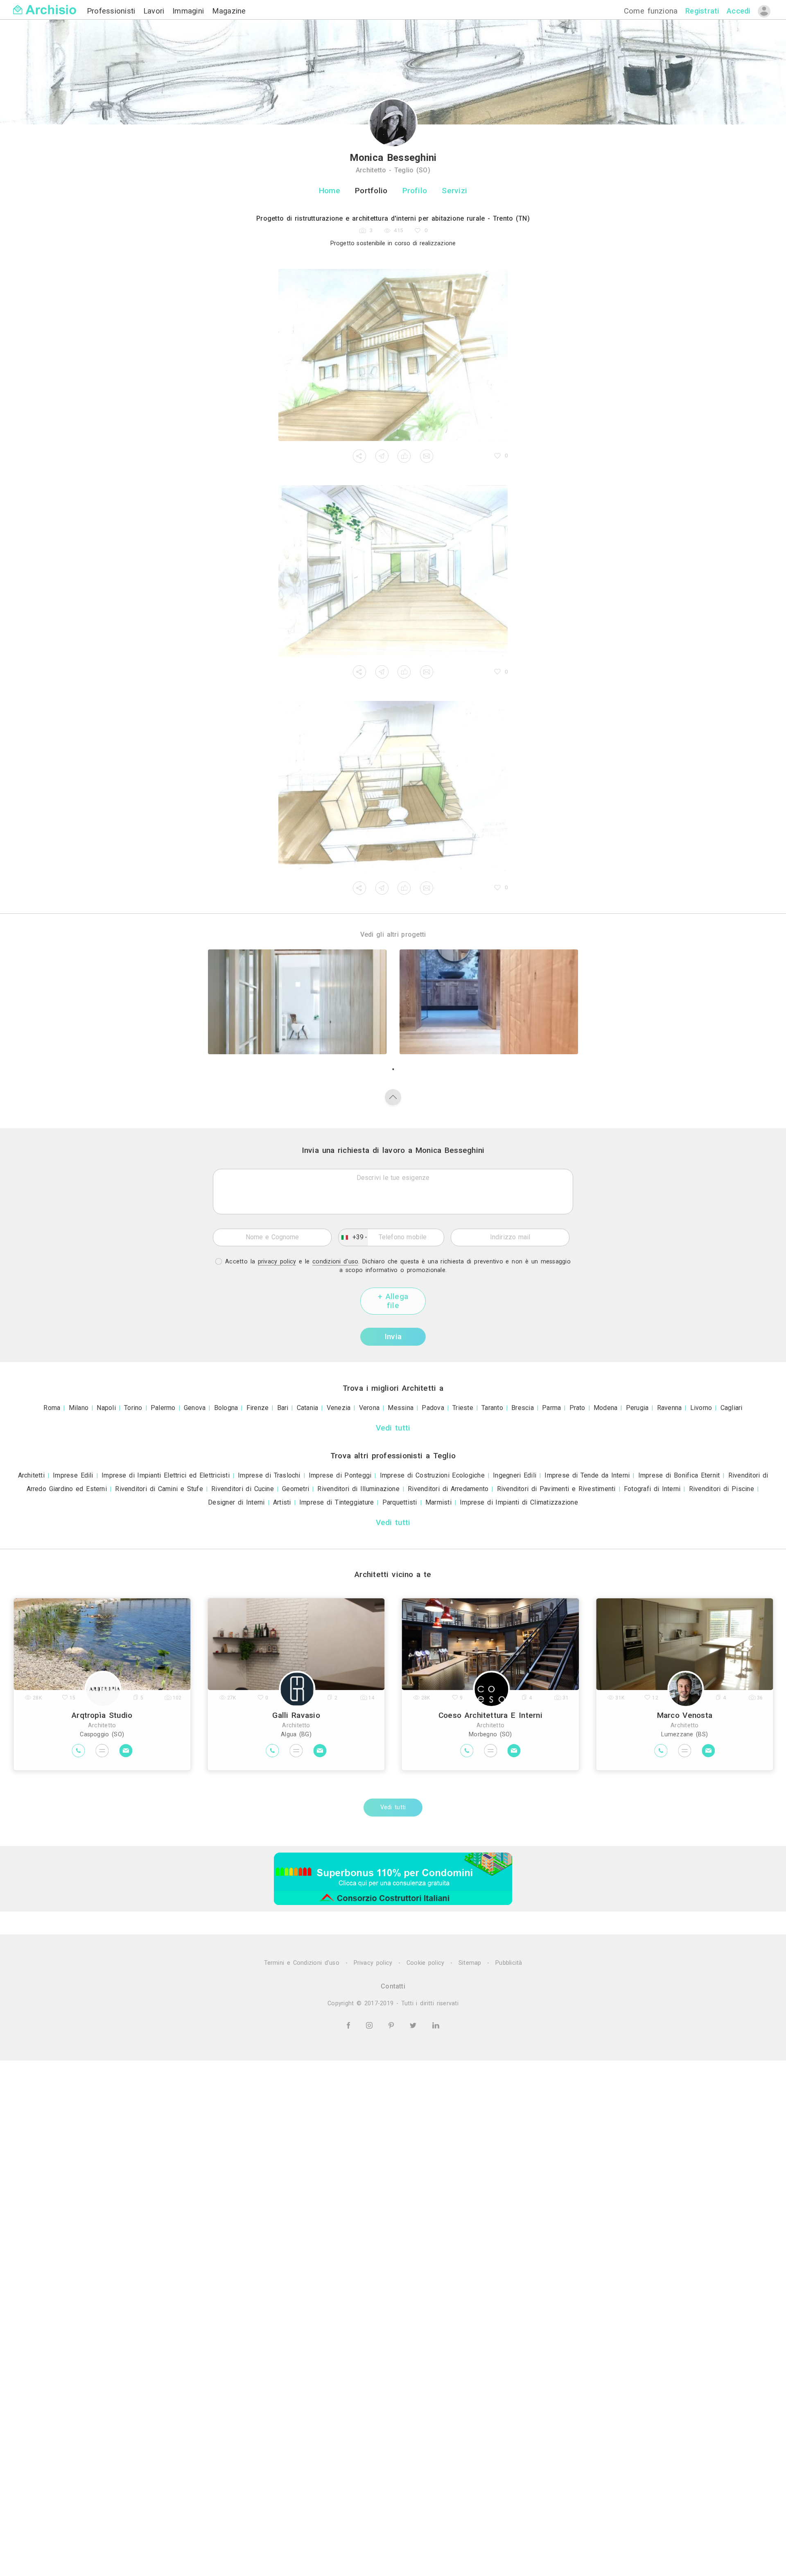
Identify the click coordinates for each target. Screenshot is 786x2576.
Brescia (523, 1408)
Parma (551, 1408)
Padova (433, 1408)
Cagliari (732, 1408)
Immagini (190, 11)
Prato (577, 1408)
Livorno (701, 1408)
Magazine (229, 11)
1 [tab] (393, 1069)
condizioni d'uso (335, 1262)
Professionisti (113, 11)
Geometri (296, 1489)
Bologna (226, 1408)
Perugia (637, 1408)
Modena (605, 1408)
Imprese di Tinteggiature (337, 1502)
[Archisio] (45, 5)
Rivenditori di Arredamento (448, 1489)
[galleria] (393, 355)
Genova (195, 1408)
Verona (369, 1408)
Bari (283, 1408)
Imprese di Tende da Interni (587, 1475)
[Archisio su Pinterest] (393, 2025)
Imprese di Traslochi (269, 1475)
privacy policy (277, 1262)
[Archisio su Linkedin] (436, 2025)
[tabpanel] (297, 1002)
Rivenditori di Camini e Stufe (159, 1489)
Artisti (282, 1502)
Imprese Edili (73, 1475)
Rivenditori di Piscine (722, 1489)
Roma (52, 1408)
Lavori (155, 11)
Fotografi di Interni (652, 1489)
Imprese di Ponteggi (340, 1475)
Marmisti (438, 1502)
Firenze (258, 1408)
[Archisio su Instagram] (371, 2025)
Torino (133, 1408)
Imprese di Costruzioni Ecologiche (432, 1475)
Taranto (492, 1408)
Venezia (339, 1408)
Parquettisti (400, 1502)
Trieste (463, 1408)
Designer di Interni (236, 1502)
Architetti (31, 1475)
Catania (308, 1408)
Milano (79, 1408)
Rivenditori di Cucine (243, 1489)
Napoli (106, 1408)
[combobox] (353, 1237)
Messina (401, 1408)
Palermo (163, 1408)
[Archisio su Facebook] (350, 2025)
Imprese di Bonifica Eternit (679, 1475)
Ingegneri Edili (515, 1475)
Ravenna (670, 1408)
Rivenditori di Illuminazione (358, 1489)
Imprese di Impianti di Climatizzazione (519, 1502)
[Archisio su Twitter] (414, 2025)
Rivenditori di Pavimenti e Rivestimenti (556, 1489)
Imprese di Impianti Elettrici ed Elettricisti (166, 1475)
